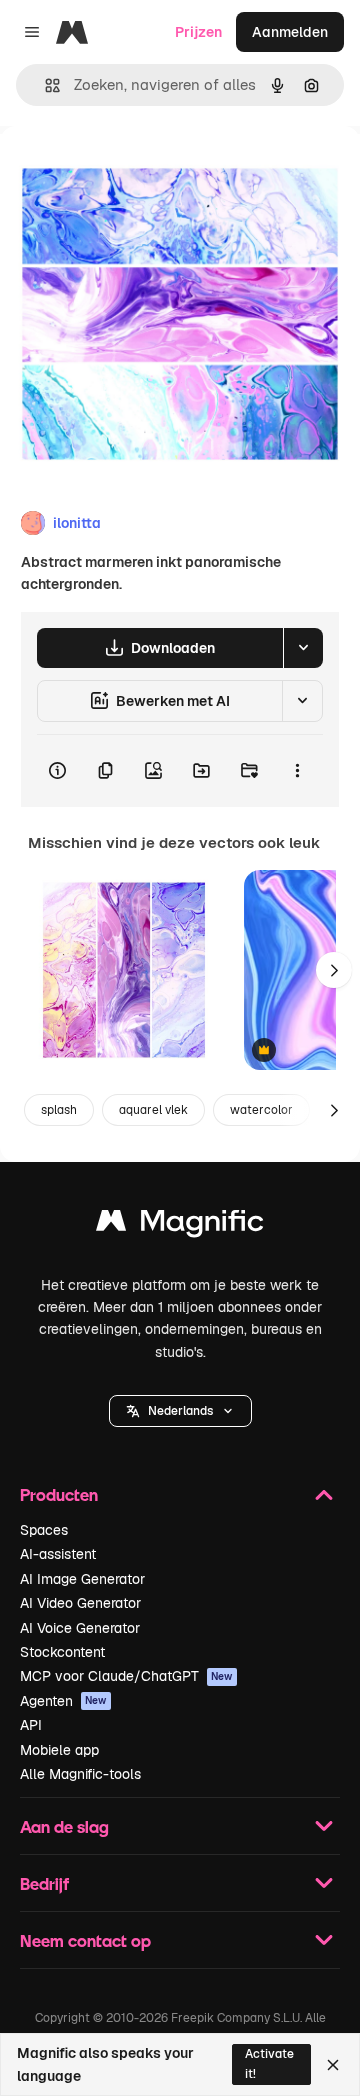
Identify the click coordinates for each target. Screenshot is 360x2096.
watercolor (261, 1110)
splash (59, 1110)
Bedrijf (44, 1883)
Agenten (63, 1701)
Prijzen (198, 32)
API (31, 1725)
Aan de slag (64, 1826)
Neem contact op (85, 1940)
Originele (131, 171)
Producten (59, 1494)
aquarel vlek (153, 1110)
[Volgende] (334, 970)
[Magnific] (180, 1225)
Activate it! (269, 2063)
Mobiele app (59, 1750)
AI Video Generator (80, 1603)
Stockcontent (62, 1652)
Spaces (44, 1530)
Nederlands (180, 1411)
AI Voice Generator (80, 1628)
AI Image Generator (82, 1579)
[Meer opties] (297, 771)
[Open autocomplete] (44, 85)
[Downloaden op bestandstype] (303, 648)
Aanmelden (290, 32)
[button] (180, 1411)
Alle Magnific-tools (80, 1774)
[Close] (333, 2065)
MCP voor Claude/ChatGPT (126, 1676)
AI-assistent (58, 1554)
